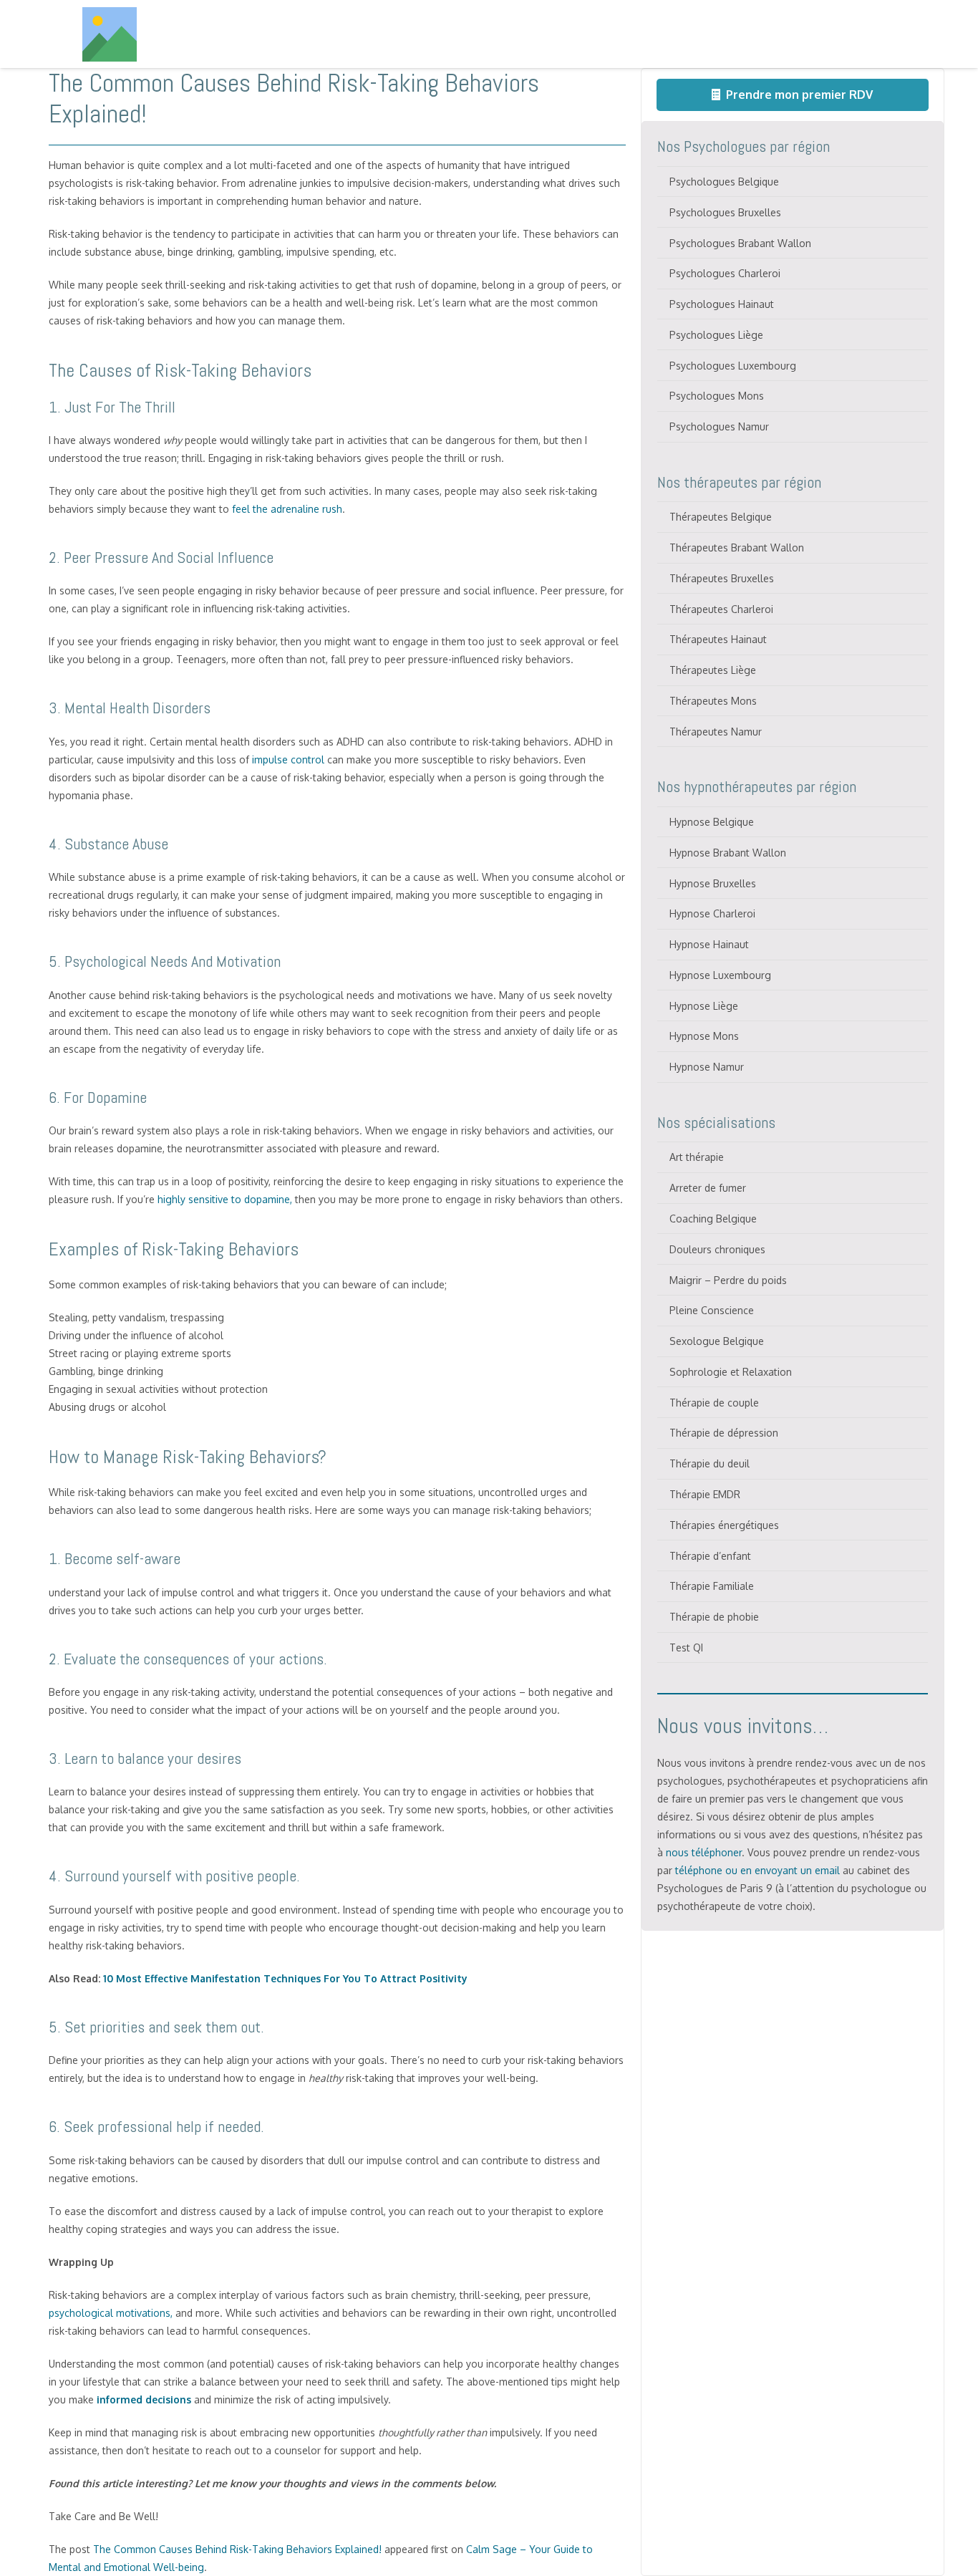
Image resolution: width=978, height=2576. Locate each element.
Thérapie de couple (714, 1403)
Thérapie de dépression (724, 1433)
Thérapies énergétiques (724, 1525)
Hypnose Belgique (712, 822)
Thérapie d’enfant (710, 1556)
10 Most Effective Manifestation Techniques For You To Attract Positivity (285, 1978)
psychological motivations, (111, 2313)
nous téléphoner (704, 1852)
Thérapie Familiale (712, 1586)
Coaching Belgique (713, 1219)
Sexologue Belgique (717, 1341)
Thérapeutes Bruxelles (722, 578)
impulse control (288, 759)
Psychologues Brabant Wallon (740, 243)
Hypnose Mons (704, 1036)
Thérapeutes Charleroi (721, 609)
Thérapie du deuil (710, 1463)
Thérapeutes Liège (713, 670)
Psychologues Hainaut (722, 304)
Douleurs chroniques (717, 1249)
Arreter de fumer (708, 1188)
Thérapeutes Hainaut (718, 639)
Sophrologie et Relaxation (731, 1372)
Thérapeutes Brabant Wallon (737, 547)
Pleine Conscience (712, 1310)
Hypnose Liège (704, 1006)
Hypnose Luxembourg (720, 975)
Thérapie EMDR (705, 1494)
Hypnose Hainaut (709, 944)
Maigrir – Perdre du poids (728, 1280)
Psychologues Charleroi (725, 273)
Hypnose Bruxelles (713, 883)
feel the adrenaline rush (287, 509)
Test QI (686, 1648)
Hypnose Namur (707, 1067)
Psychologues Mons (717, 396)
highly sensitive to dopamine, (225, 1199)
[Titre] (110, 34)
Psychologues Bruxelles (725, 212)
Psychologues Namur (719, 426)
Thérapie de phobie (714, 1617)
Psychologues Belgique (724, 182)
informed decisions (144, 2399)
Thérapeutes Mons (713, 701)
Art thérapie (697, 1157)
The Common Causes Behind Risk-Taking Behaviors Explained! (237, 2549)
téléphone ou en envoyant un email (757, 1870)
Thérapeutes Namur (716, 732)
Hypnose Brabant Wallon (728, 853)
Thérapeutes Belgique (721, 517)
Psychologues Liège (716, 335)
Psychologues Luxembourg (733, 366)
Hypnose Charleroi (712, 913)
